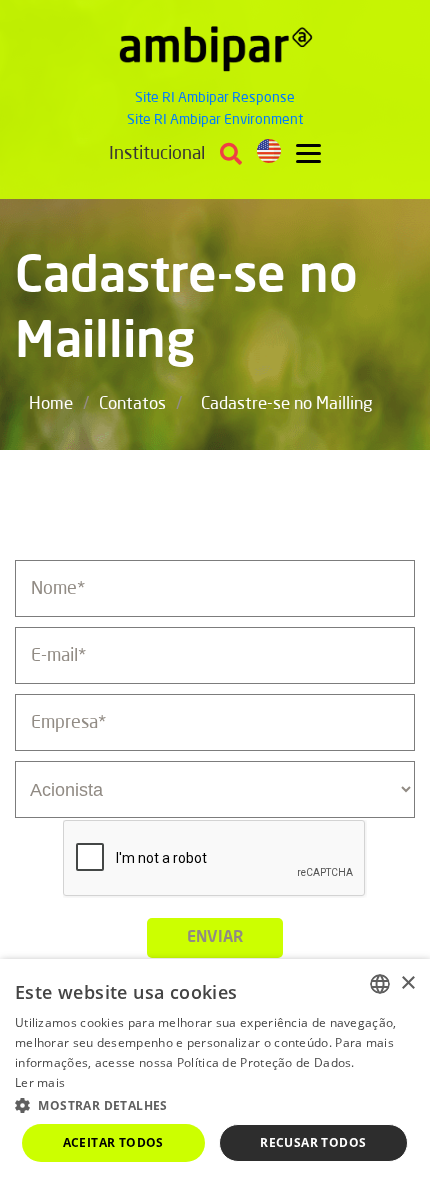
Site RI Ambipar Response (215, 98)
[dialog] (215, 1070)
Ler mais (40, 1082)
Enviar (215, 938)
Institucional (157, 154)
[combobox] (380, 984)
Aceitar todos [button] (113, 1142)
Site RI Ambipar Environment (215, 120)
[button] (215, 1104)
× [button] (407, 983)
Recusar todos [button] (313, 1142)
